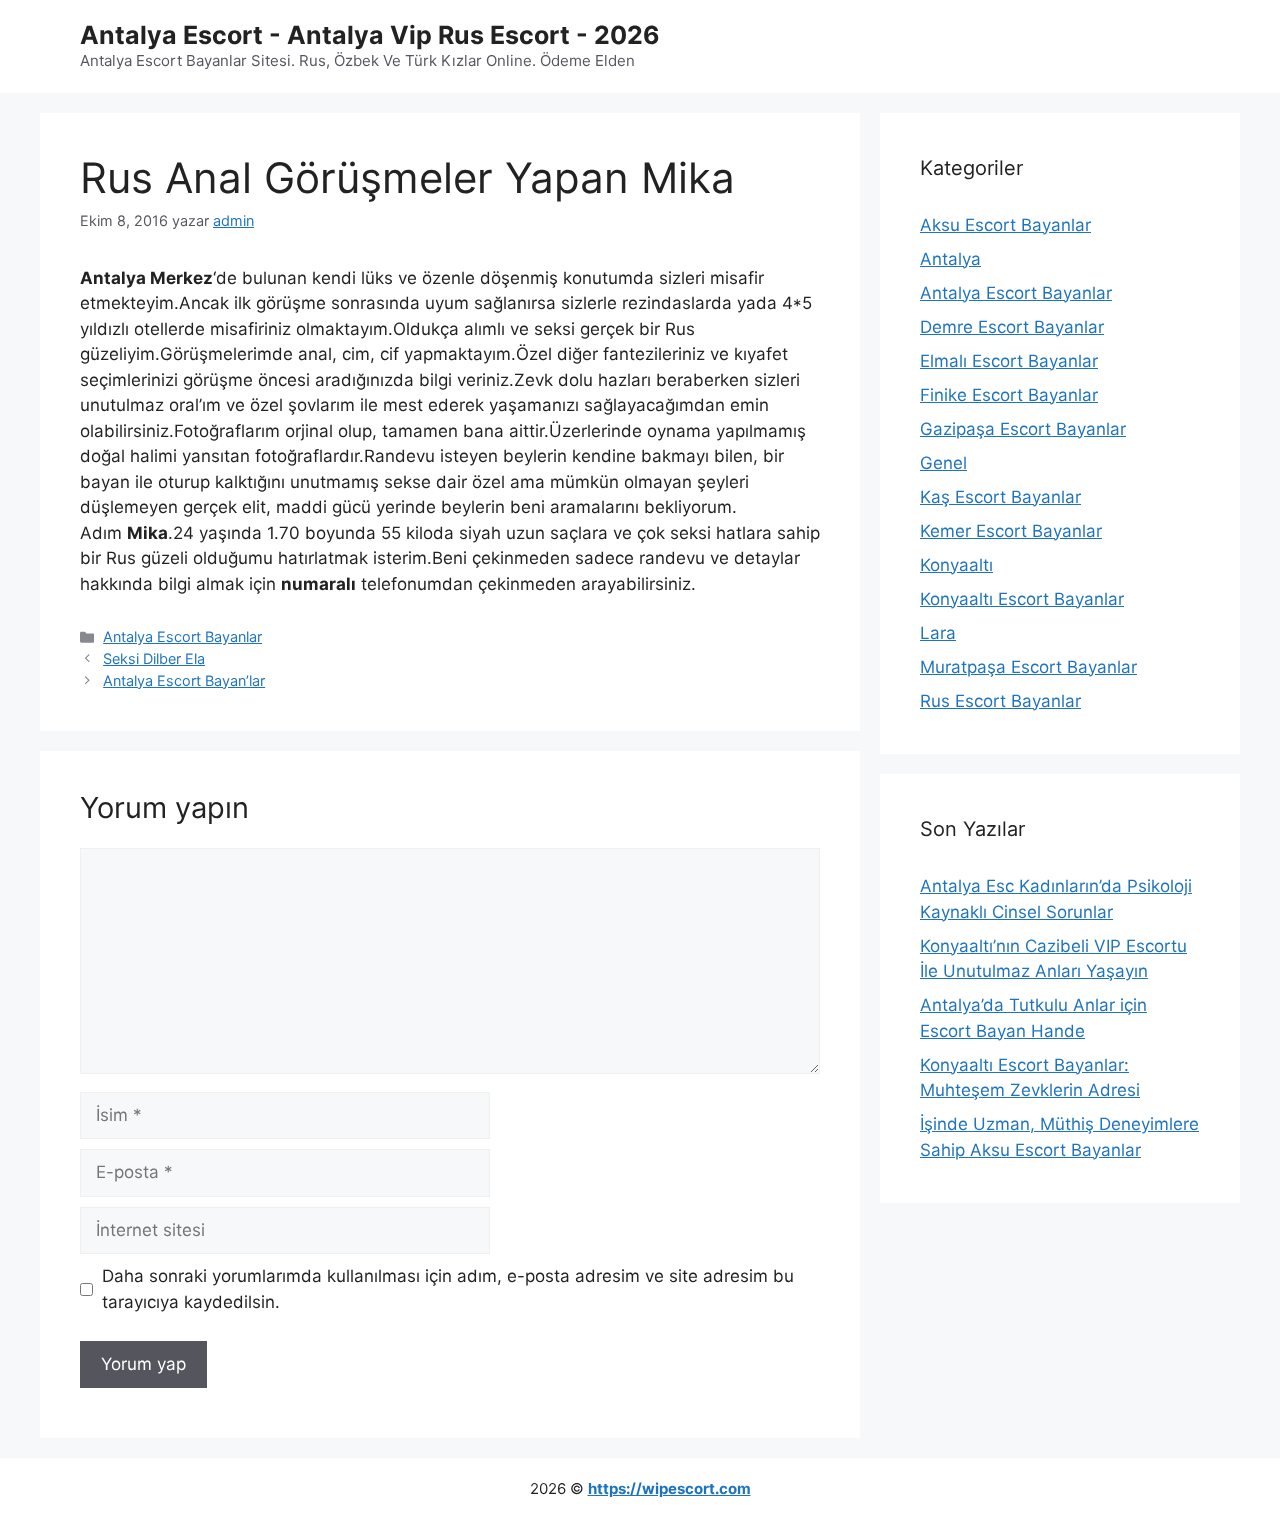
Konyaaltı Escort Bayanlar (1022, 599)
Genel (943, 463)
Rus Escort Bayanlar (1000, 701)
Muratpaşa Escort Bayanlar (1028, 667)
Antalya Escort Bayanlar (182, 636)
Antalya (950, 259)
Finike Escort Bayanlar (1009, 395)
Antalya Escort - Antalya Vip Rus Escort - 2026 (370, 35)
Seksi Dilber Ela (154, 658)
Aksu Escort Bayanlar (1005, 225)
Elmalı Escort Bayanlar (1009, 361)
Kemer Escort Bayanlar (1011, 531)
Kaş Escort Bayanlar (1000, 497)
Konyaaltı (956, 565)
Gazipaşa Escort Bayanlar (1023, 429)
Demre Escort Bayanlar (1012, 327)
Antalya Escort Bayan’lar (184, 680)
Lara (938, 633)
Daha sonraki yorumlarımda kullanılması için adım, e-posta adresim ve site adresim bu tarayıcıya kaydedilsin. (448, 1289)
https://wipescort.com (669, 1488)
